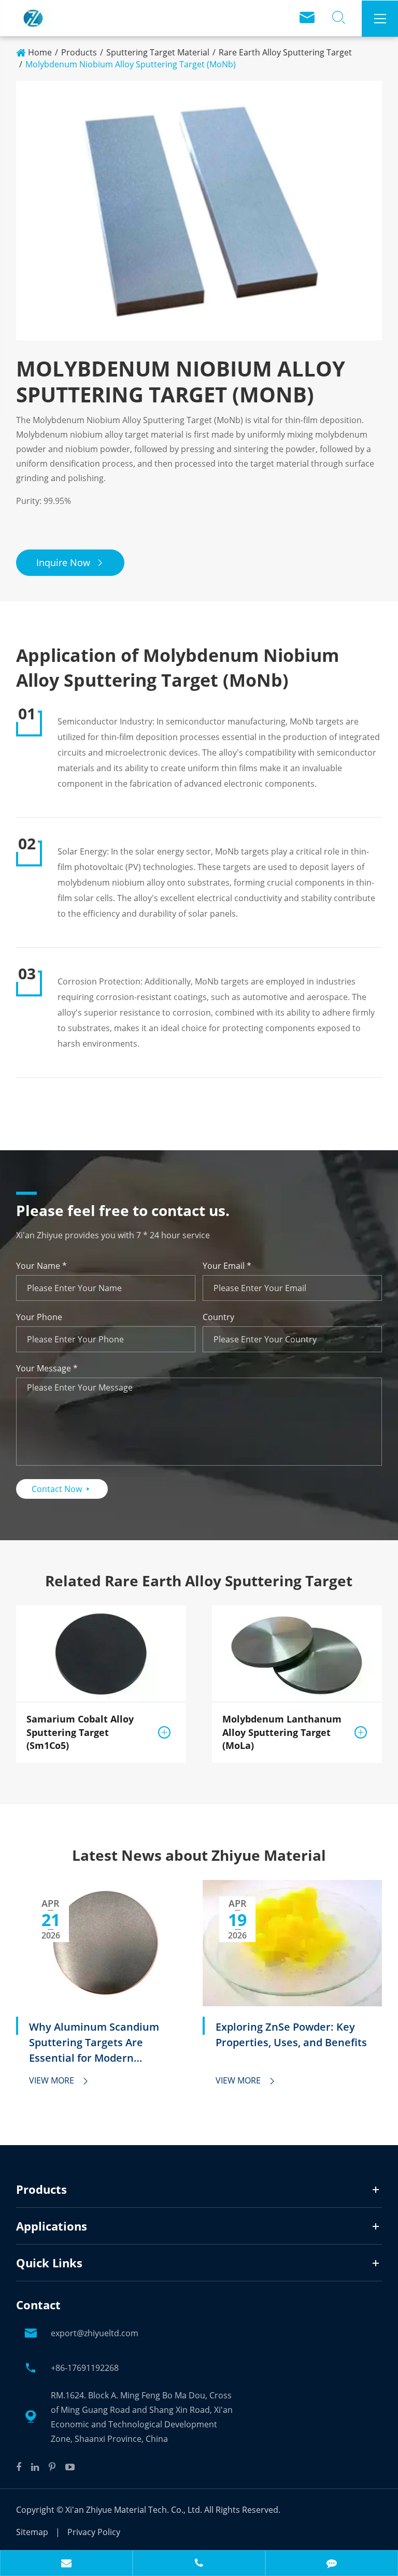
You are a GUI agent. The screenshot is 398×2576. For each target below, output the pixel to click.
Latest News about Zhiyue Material (199, 1855)
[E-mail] (66, 2564)
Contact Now (62, 1489)
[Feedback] (332, 2564)
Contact (38, 2305)
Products (79, 52)
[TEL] (199, 2564)
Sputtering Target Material (158, 52)
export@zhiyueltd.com (95, 2333)
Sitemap (32, 2532)
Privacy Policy (94, 2532)
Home (40, 52)
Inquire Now (70, 562)
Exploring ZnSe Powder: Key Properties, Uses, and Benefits (291, 2035)
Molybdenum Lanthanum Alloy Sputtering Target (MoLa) (282, 1732)
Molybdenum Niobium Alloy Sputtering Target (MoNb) (131, 64)
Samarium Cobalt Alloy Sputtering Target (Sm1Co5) (80, 1732)
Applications (52, 2226)
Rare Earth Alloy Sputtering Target (285, 52)
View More (59, 2080)
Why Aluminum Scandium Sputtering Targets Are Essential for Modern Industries (94, 2043)
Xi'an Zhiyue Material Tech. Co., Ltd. (135, 2510)
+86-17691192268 (85, 2368)
